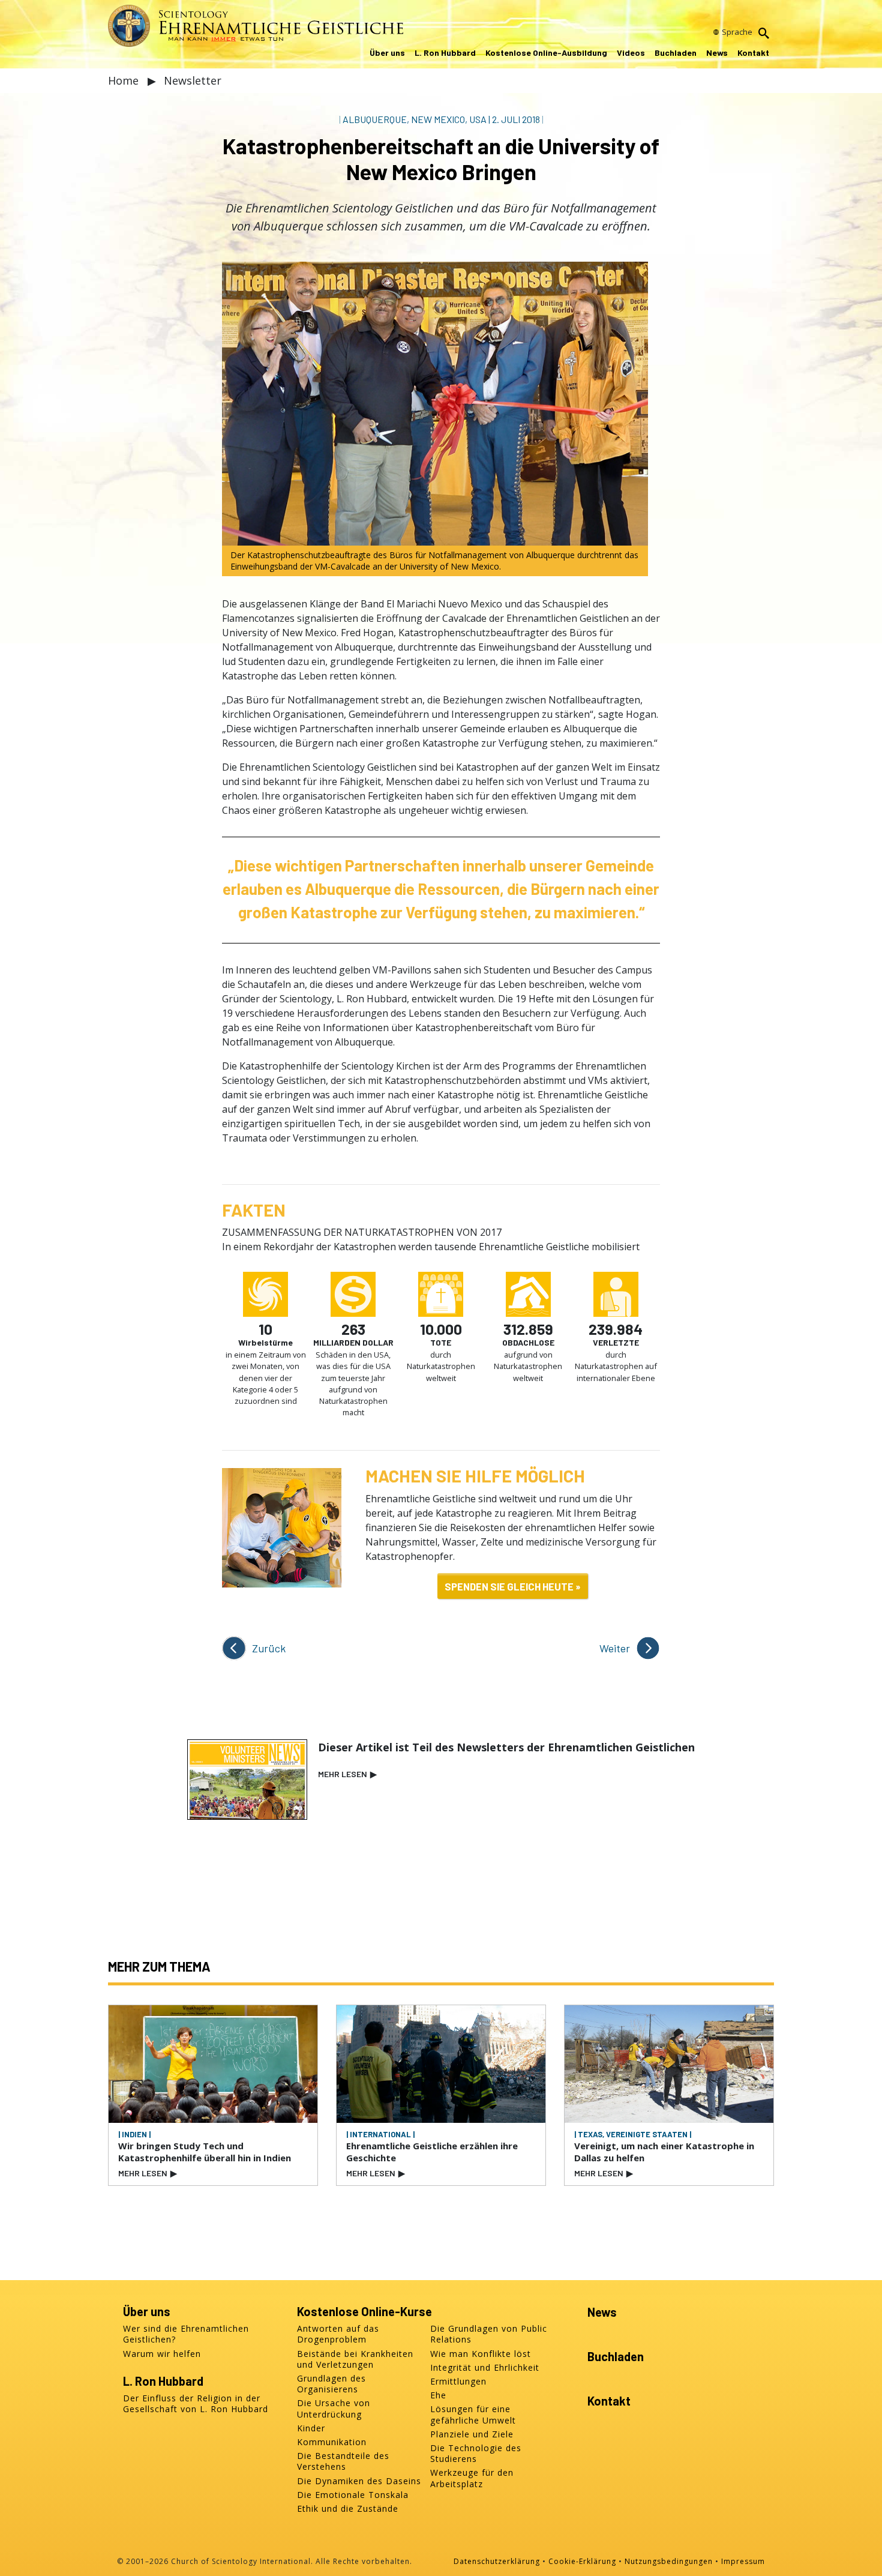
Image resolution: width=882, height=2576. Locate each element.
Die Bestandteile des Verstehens (343, 2461)
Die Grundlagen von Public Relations (489, 2334)
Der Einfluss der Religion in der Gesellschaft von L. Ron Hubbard (196, 2404)
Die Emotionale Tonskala (353, 2495)
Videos (631, 53)
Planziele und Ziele (472, 2434)
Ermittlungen (458, 2382)
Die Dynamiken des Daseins (359, 2481)
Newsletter (193, 80)
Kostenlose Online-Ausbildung (546, 53)
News (717, 53)
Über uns (387, 53)
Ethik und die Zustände (348, 2509)
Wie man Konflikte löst (481, 2354)
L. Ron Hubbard (445, 53)
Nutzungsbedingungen (669, 2561)
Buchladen (676, 53)
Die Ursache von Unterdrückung (334, 2409)
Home (125, 80)
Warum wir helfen (162, 2354)
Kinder (311, 2428)
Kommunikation (332, 2442)
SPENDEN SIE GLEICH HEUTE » (513, 1586)
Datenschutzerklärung (497, 2561)
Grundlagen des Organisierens (331, 2384)
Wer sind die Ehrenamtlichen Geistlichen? (186, 2334)
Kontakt (753, 53)
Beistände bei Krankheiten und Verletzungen (355, 2359)
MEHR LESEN (347, 1774)
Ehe (438, 2395)
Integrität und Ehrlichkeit (485, 2368)
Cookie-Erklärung (582, 2561)
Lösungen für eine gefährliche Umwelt (473, 2415)
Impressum (743, 2561)
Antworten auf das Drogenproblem (338, 2334)
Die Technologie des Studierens (476, 2454)
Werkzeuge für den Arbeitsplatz (472, 2478)
